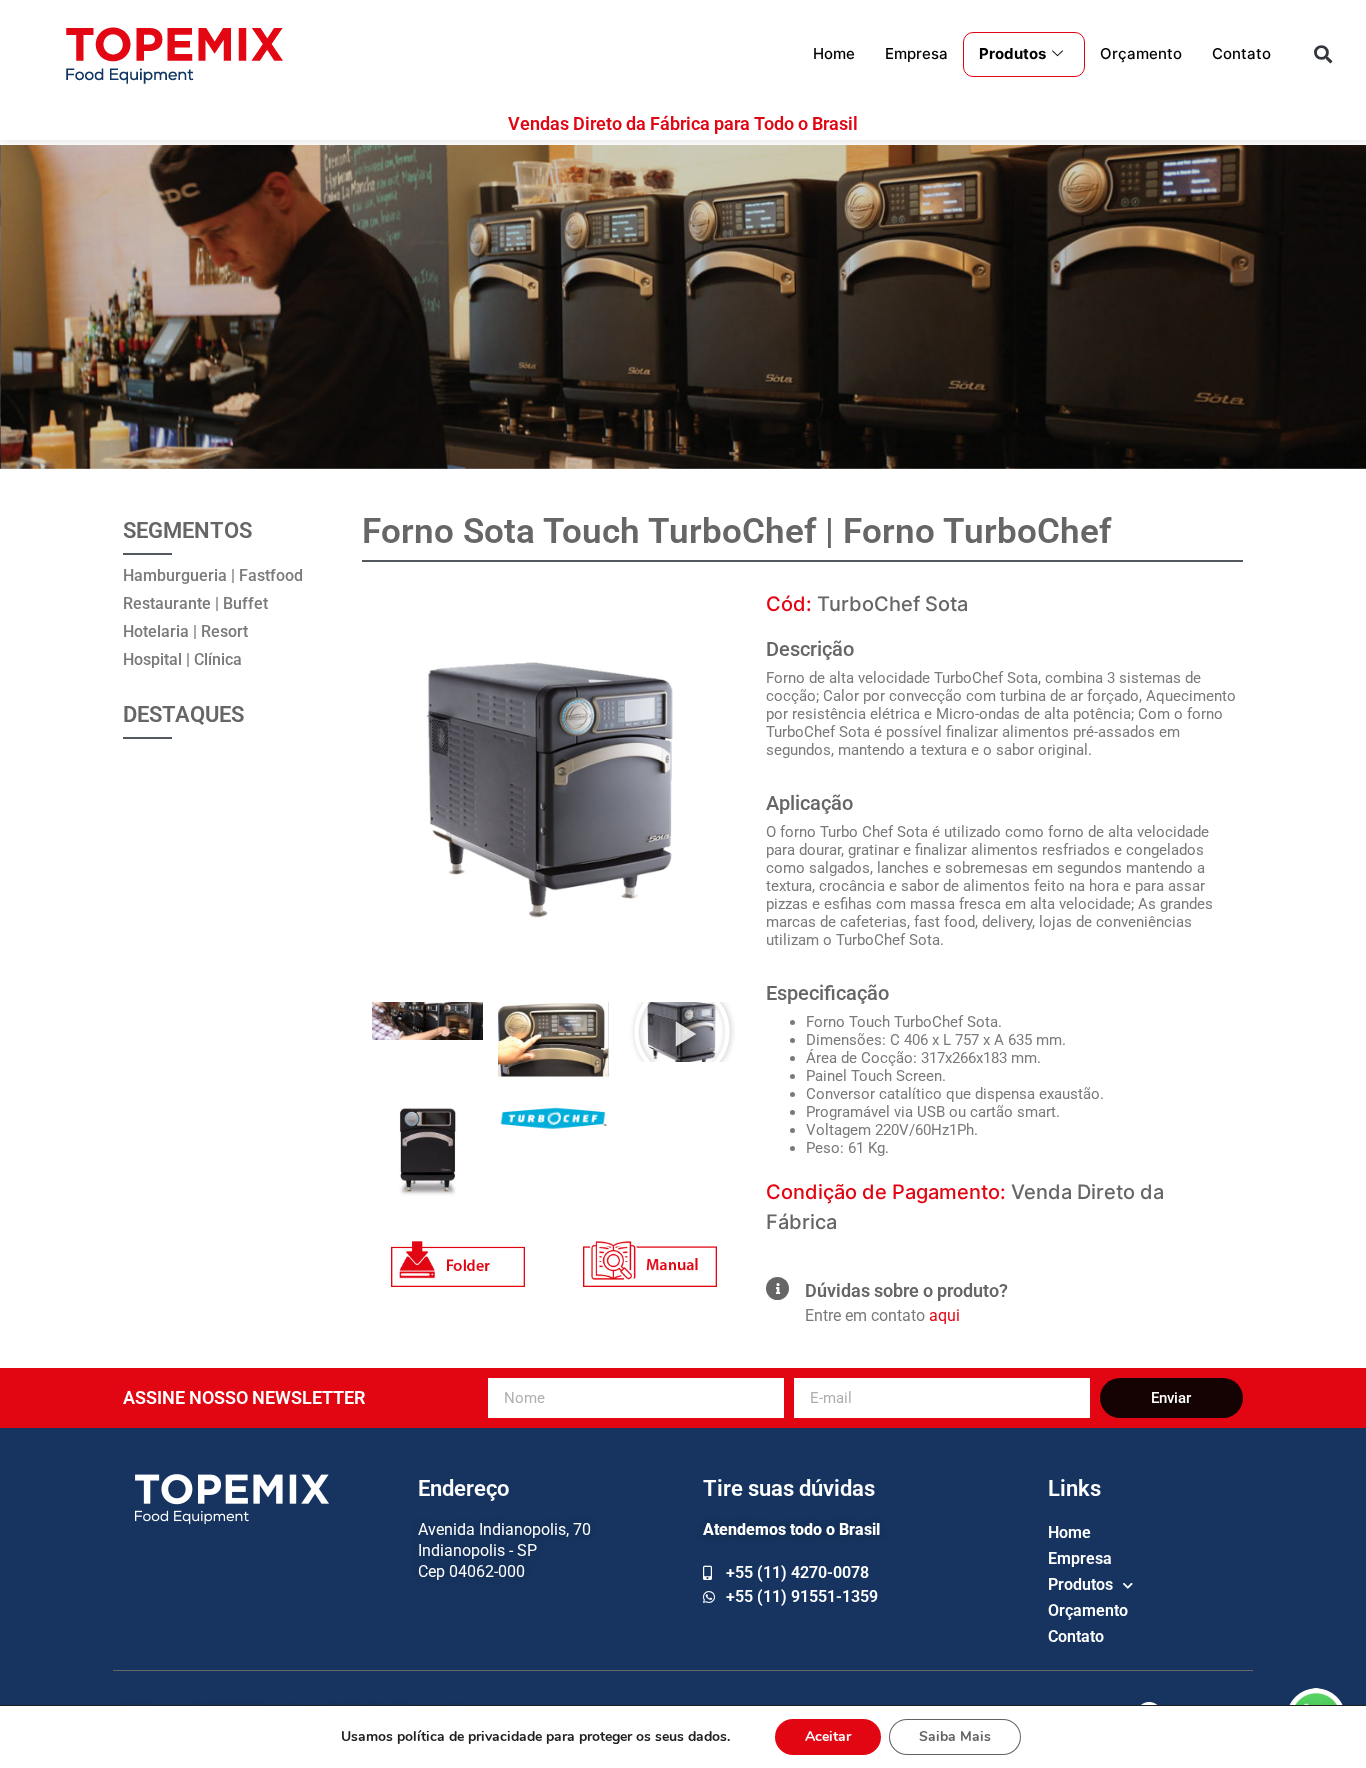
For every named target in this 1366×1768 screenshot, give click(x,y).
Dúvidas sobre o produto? (906, 1290)
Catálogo (458, 1252)
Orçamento (1141, 53)
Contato (1241, 53)
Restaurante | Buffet (195, 603)
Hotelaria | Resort (185, 631)
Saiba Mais (955, 1736)
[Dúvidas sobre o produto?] (777, 1288)
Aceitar (828, 1736)
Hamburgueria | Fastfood (213, 575)
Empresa (916, 53)
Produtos (1012, 53)
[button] (1322, 54)
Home (834, 53)
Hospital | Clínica (182, 659)
